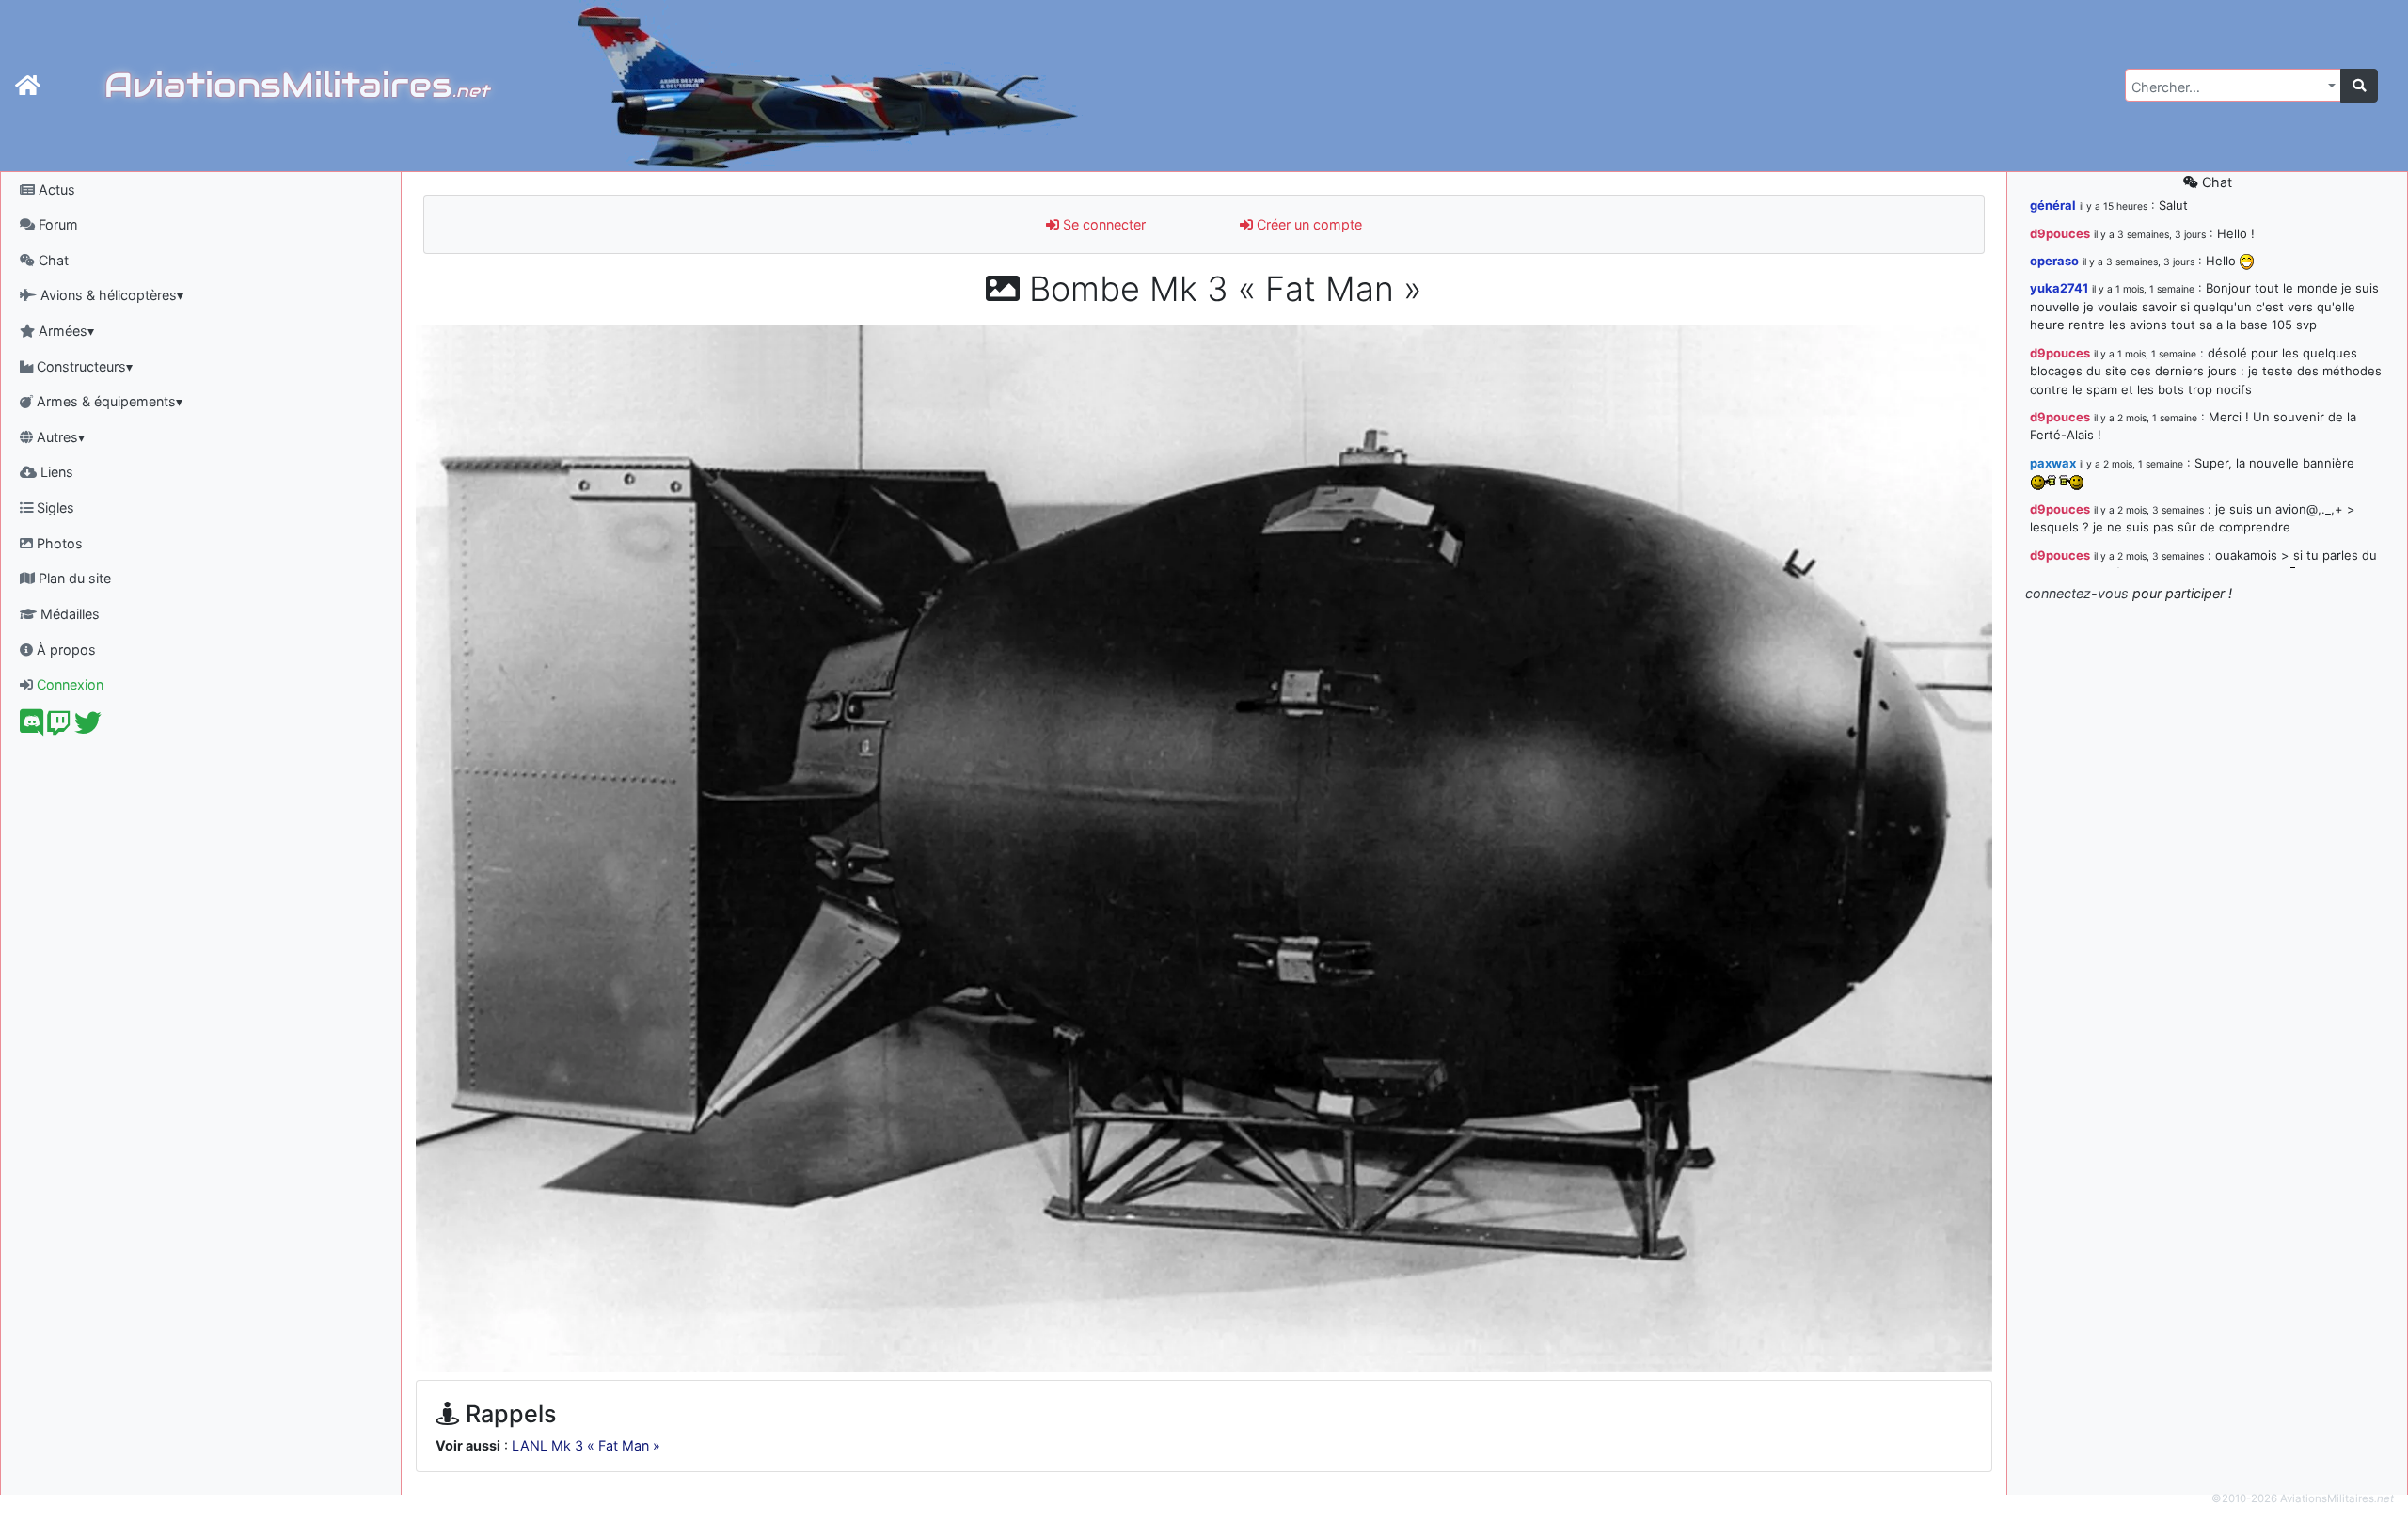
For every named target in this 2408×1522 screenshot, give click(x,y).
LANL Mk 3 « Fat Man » (586, 1445)
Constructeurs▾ (83, 366)
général (2053, 205)
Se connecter (1102, 224)
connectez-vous (2077, 593)
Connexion (68, 684)
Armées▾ (64, 331)
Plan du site (73, 578)
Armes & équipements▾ (108, 401)
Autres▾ (59, 437)
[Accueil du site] (28, 86)
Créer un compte (1307, 224)
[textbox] (2227, 87)
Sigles (54, 507)
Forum (56, 224)
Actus (55, 190)
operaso (2054, 261)
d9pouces (2060, 233)
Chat (52, 260)
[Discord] (32, 728)
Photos (58, 543)
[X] (88, 728)
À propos (64, 650)
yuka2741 (2059, 288)
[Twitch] (59, 728)
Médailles (68, 614)
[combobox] (2233, 85)
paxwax (2053, 463)
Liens (55, 472)
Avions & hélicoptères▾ (110, 295)
